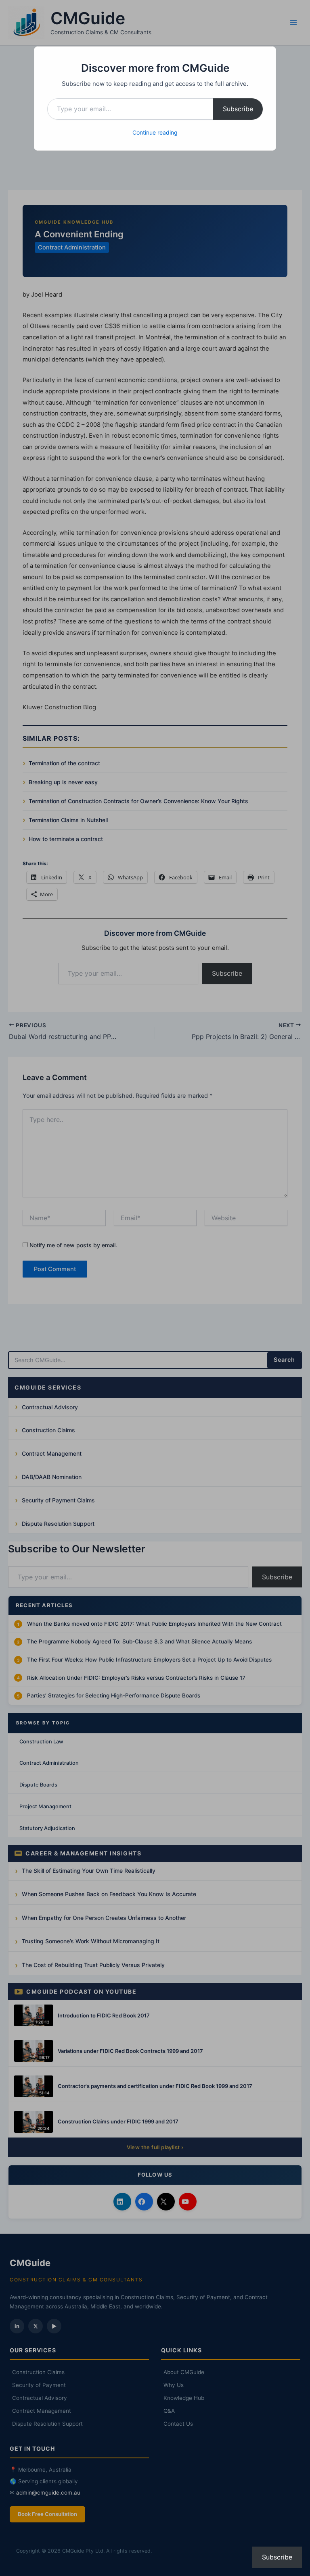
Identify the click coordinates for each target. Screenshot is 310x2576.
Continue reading (155, 132)
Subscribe (238, 109)
